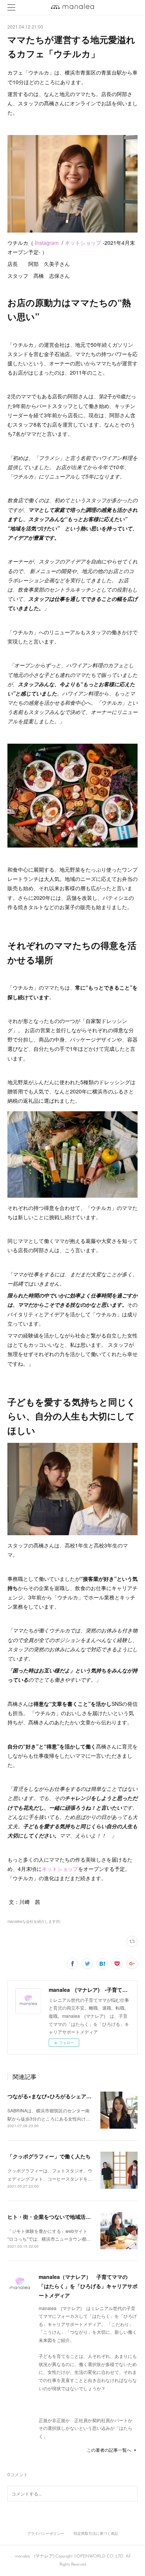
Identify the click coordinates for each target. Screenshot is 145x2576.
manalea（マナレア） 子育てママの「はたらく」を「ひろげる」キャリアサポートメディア (88, 2286)
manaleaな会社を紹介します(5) (34, 1921)
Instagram (47, 243)
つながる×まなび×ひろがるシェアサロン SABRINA (69, 2096)
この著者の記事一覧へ (109, 2450)
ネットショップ (83, 243)
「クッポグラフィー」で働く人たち (49, 2156)
